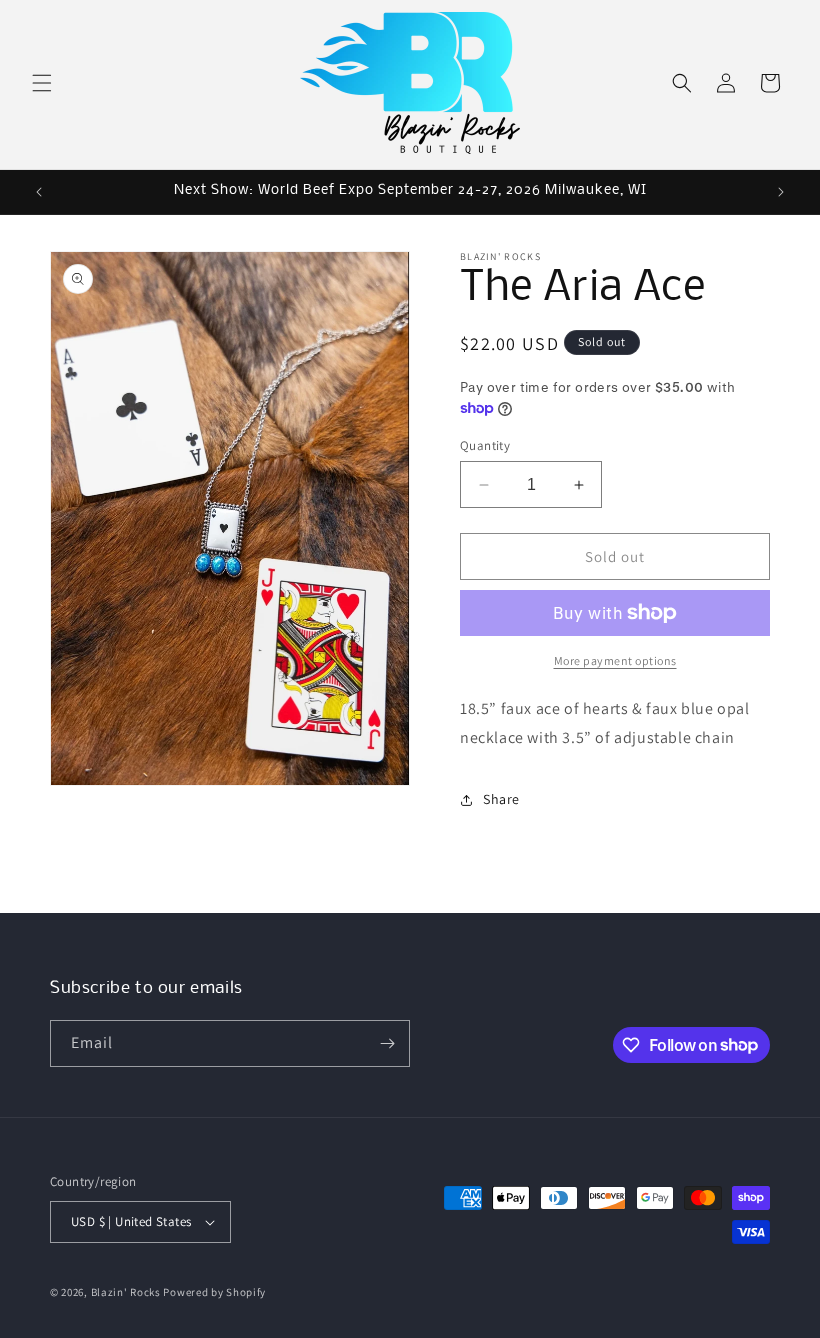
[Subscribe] (387, 1043)
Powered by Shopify (214, 1292)
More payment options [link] (615, 660)
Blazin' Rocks (126, 1292)
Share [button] (501, 799)
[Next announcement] (781, 192)
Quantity (485, 445)
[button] (42, 83)
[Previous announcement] (39, 192)
